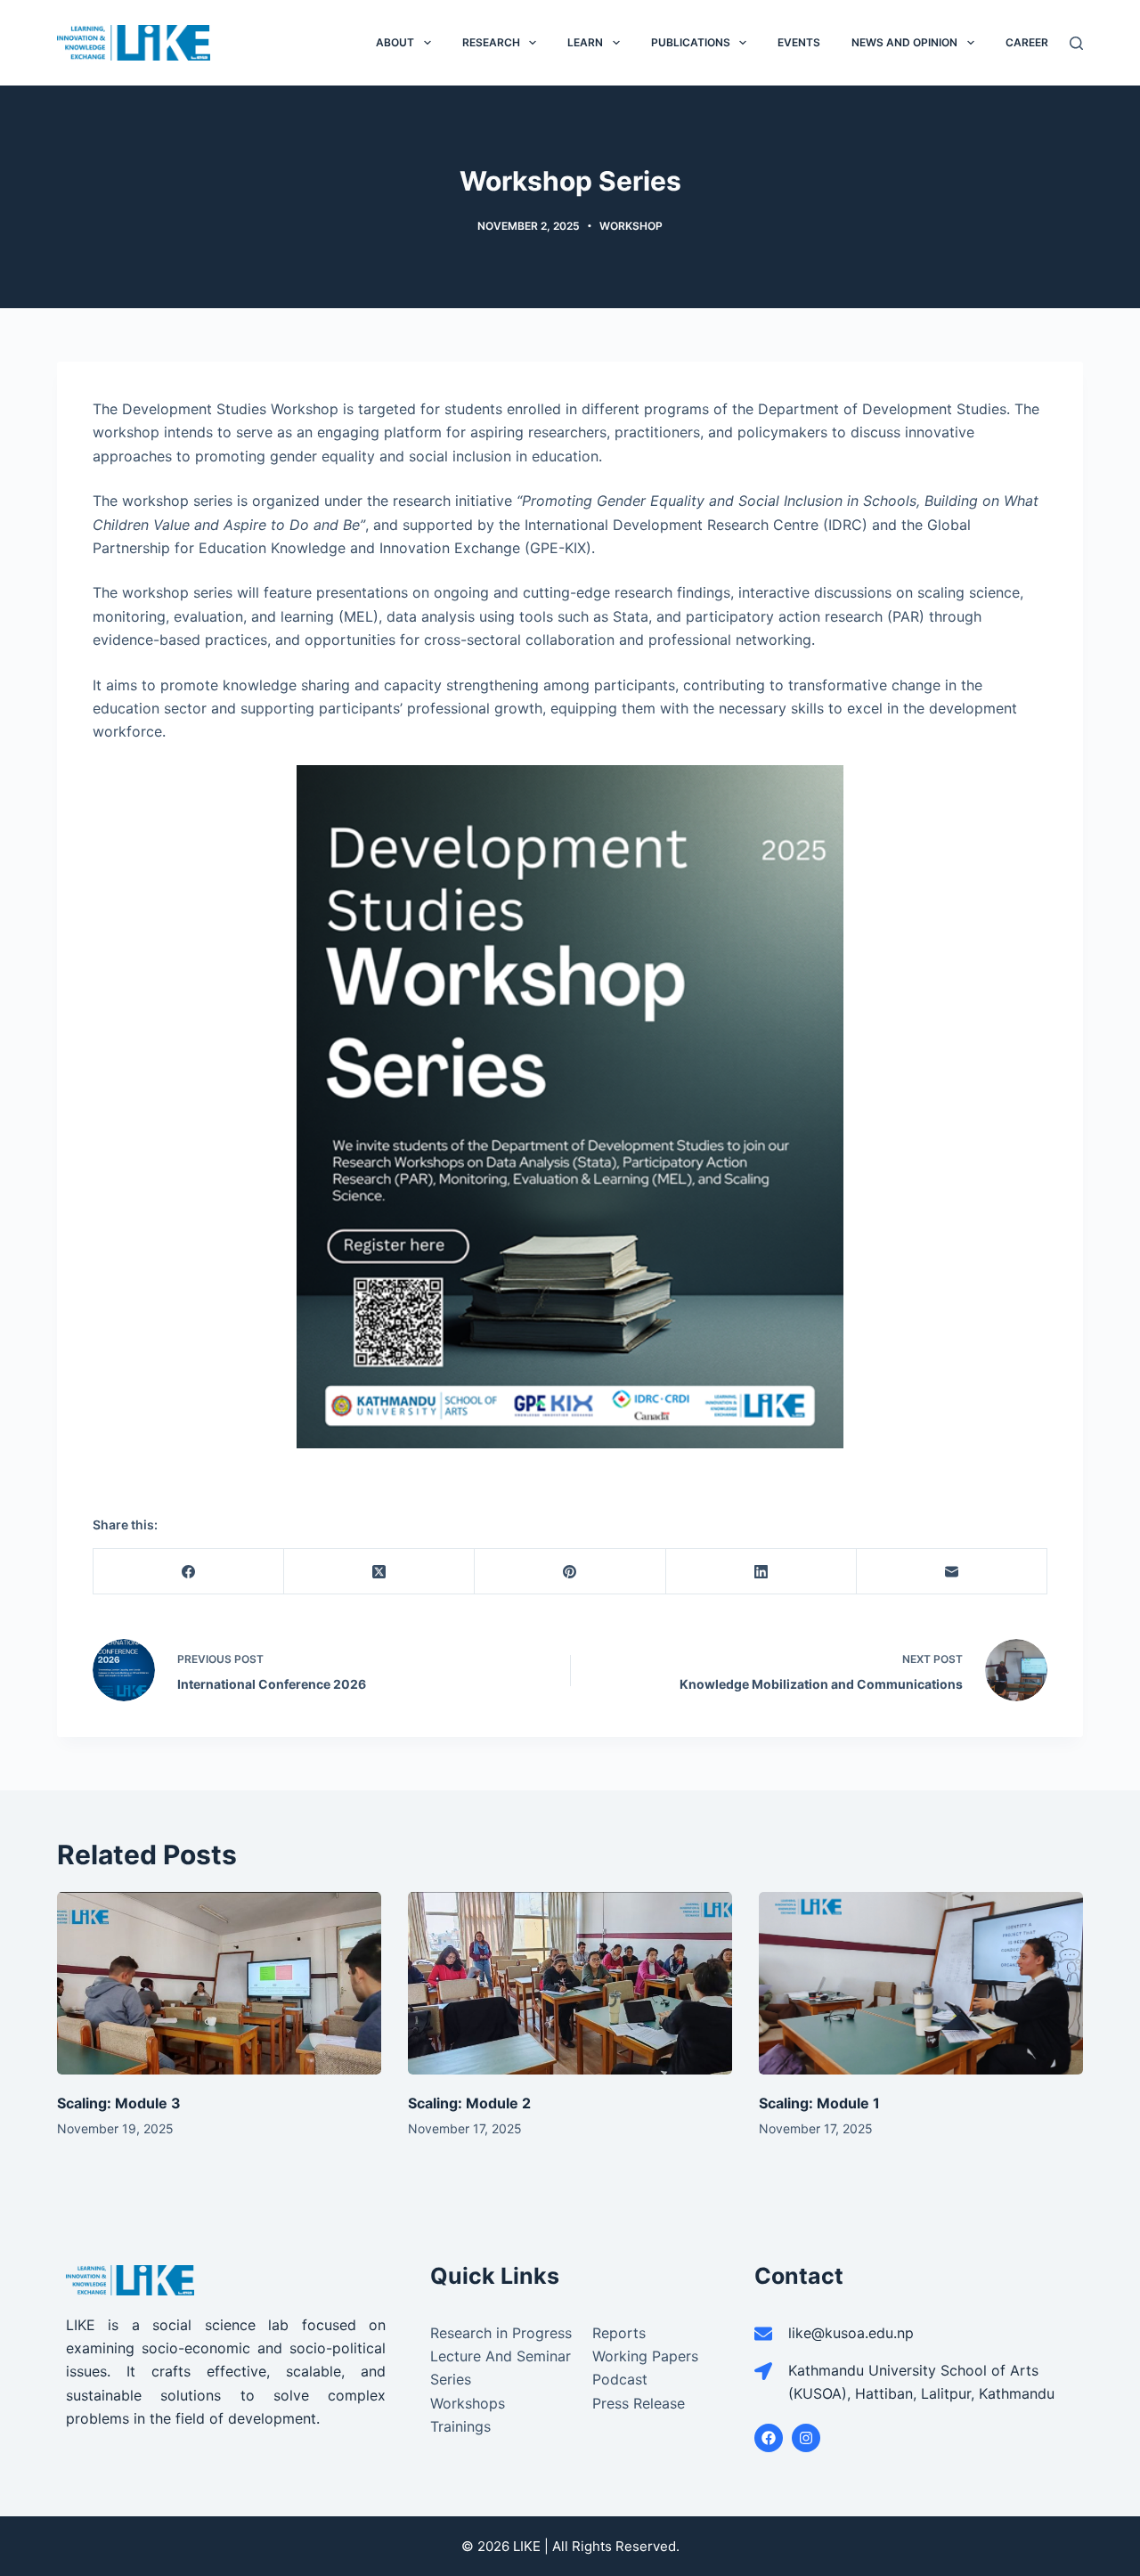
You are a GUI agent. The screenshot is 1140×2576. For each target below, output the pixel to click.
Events (799, 42)
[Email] (952, 1572)
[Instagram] (806, 2438)
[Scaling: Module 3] (219, 1983)
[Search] (1076, 43)
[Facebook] (189, 1572)
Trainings (460, 2426)
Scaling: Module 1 (819, 2103)
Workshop (631, 226)
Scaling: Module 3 (119, 2103)
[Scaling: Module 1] (921, 1983)
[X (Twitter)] (379, 1572)
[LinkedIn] (761, 1572)
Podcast (620, 2379)
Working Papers (645, 2356)
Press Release (639, 2403)
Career (1027, 42)
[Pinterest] (570, 1572)
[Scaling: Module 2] (570, 1983)
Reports (619, 2333)
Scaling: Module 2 (469, 2103)
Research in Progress (501, 2333)
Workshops (468, 2403)
